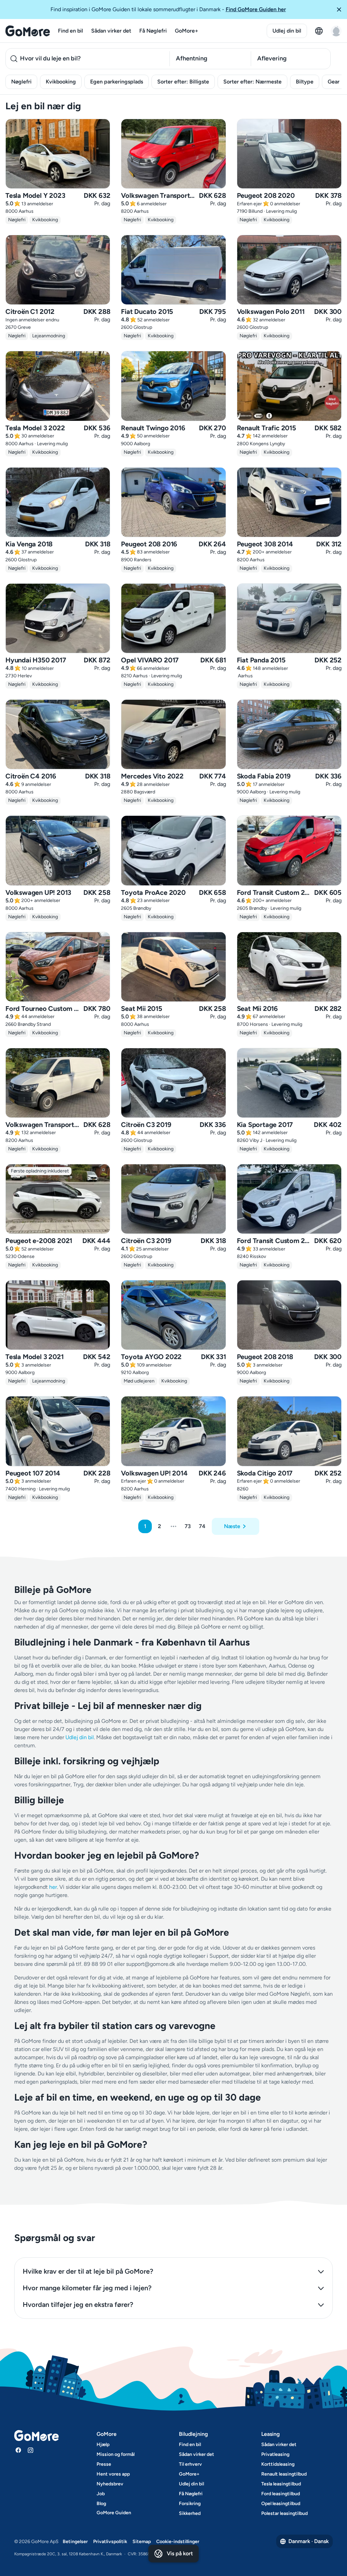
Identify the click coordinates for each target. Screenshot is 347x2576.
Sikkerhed (190, 2513)
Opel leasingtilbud (281, 2504)
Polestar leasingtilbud (284, 2513)
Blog (101, 2504)
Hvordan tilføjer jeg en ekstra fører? (78, 2305)
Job (101, 2494)
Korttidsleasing (278, 2464)
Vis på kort (180, 2553)
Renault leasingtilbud (284, 2474)
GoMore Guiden (114, 2513)
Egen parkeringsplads (117, 82)
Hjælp (103, 2445)
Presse (104, 2464)
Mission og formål (116, 2454)
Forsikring (190, 2504)
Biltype (305, 82)
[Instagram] (30, 2450)
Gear (334, 82)
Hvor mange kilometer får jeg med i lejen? (87, 2288)
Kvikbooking (61, 82)
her (53, 1887)
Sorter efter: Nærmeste (252, 82)
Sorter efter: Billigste (183, 82)
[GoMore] (28, 31)
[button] (339, 10)
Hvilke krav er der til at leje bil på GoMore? (88, 2271)
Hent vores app (113, 2474)
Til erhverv (190, 2464)
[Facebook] (18, 2450)
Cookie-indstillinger (178, 2542)
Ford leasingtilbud (281, 2494)
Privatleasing (275, 2454)
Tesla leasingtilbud (281, 2484)
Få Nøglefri (153, 31)
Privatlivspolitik (110, 2542)
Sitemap (142, 2542)
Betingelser (75, 2542)
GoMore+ (187, 31)
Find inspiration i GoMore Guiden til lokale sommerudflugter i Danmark (168, 9)
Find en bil (70, 31)
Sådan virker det (111, 31)
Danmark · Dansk (309, 2541)
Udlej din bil (287, 31)
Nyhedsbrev (110, 2484)
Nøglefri (21, 82)
